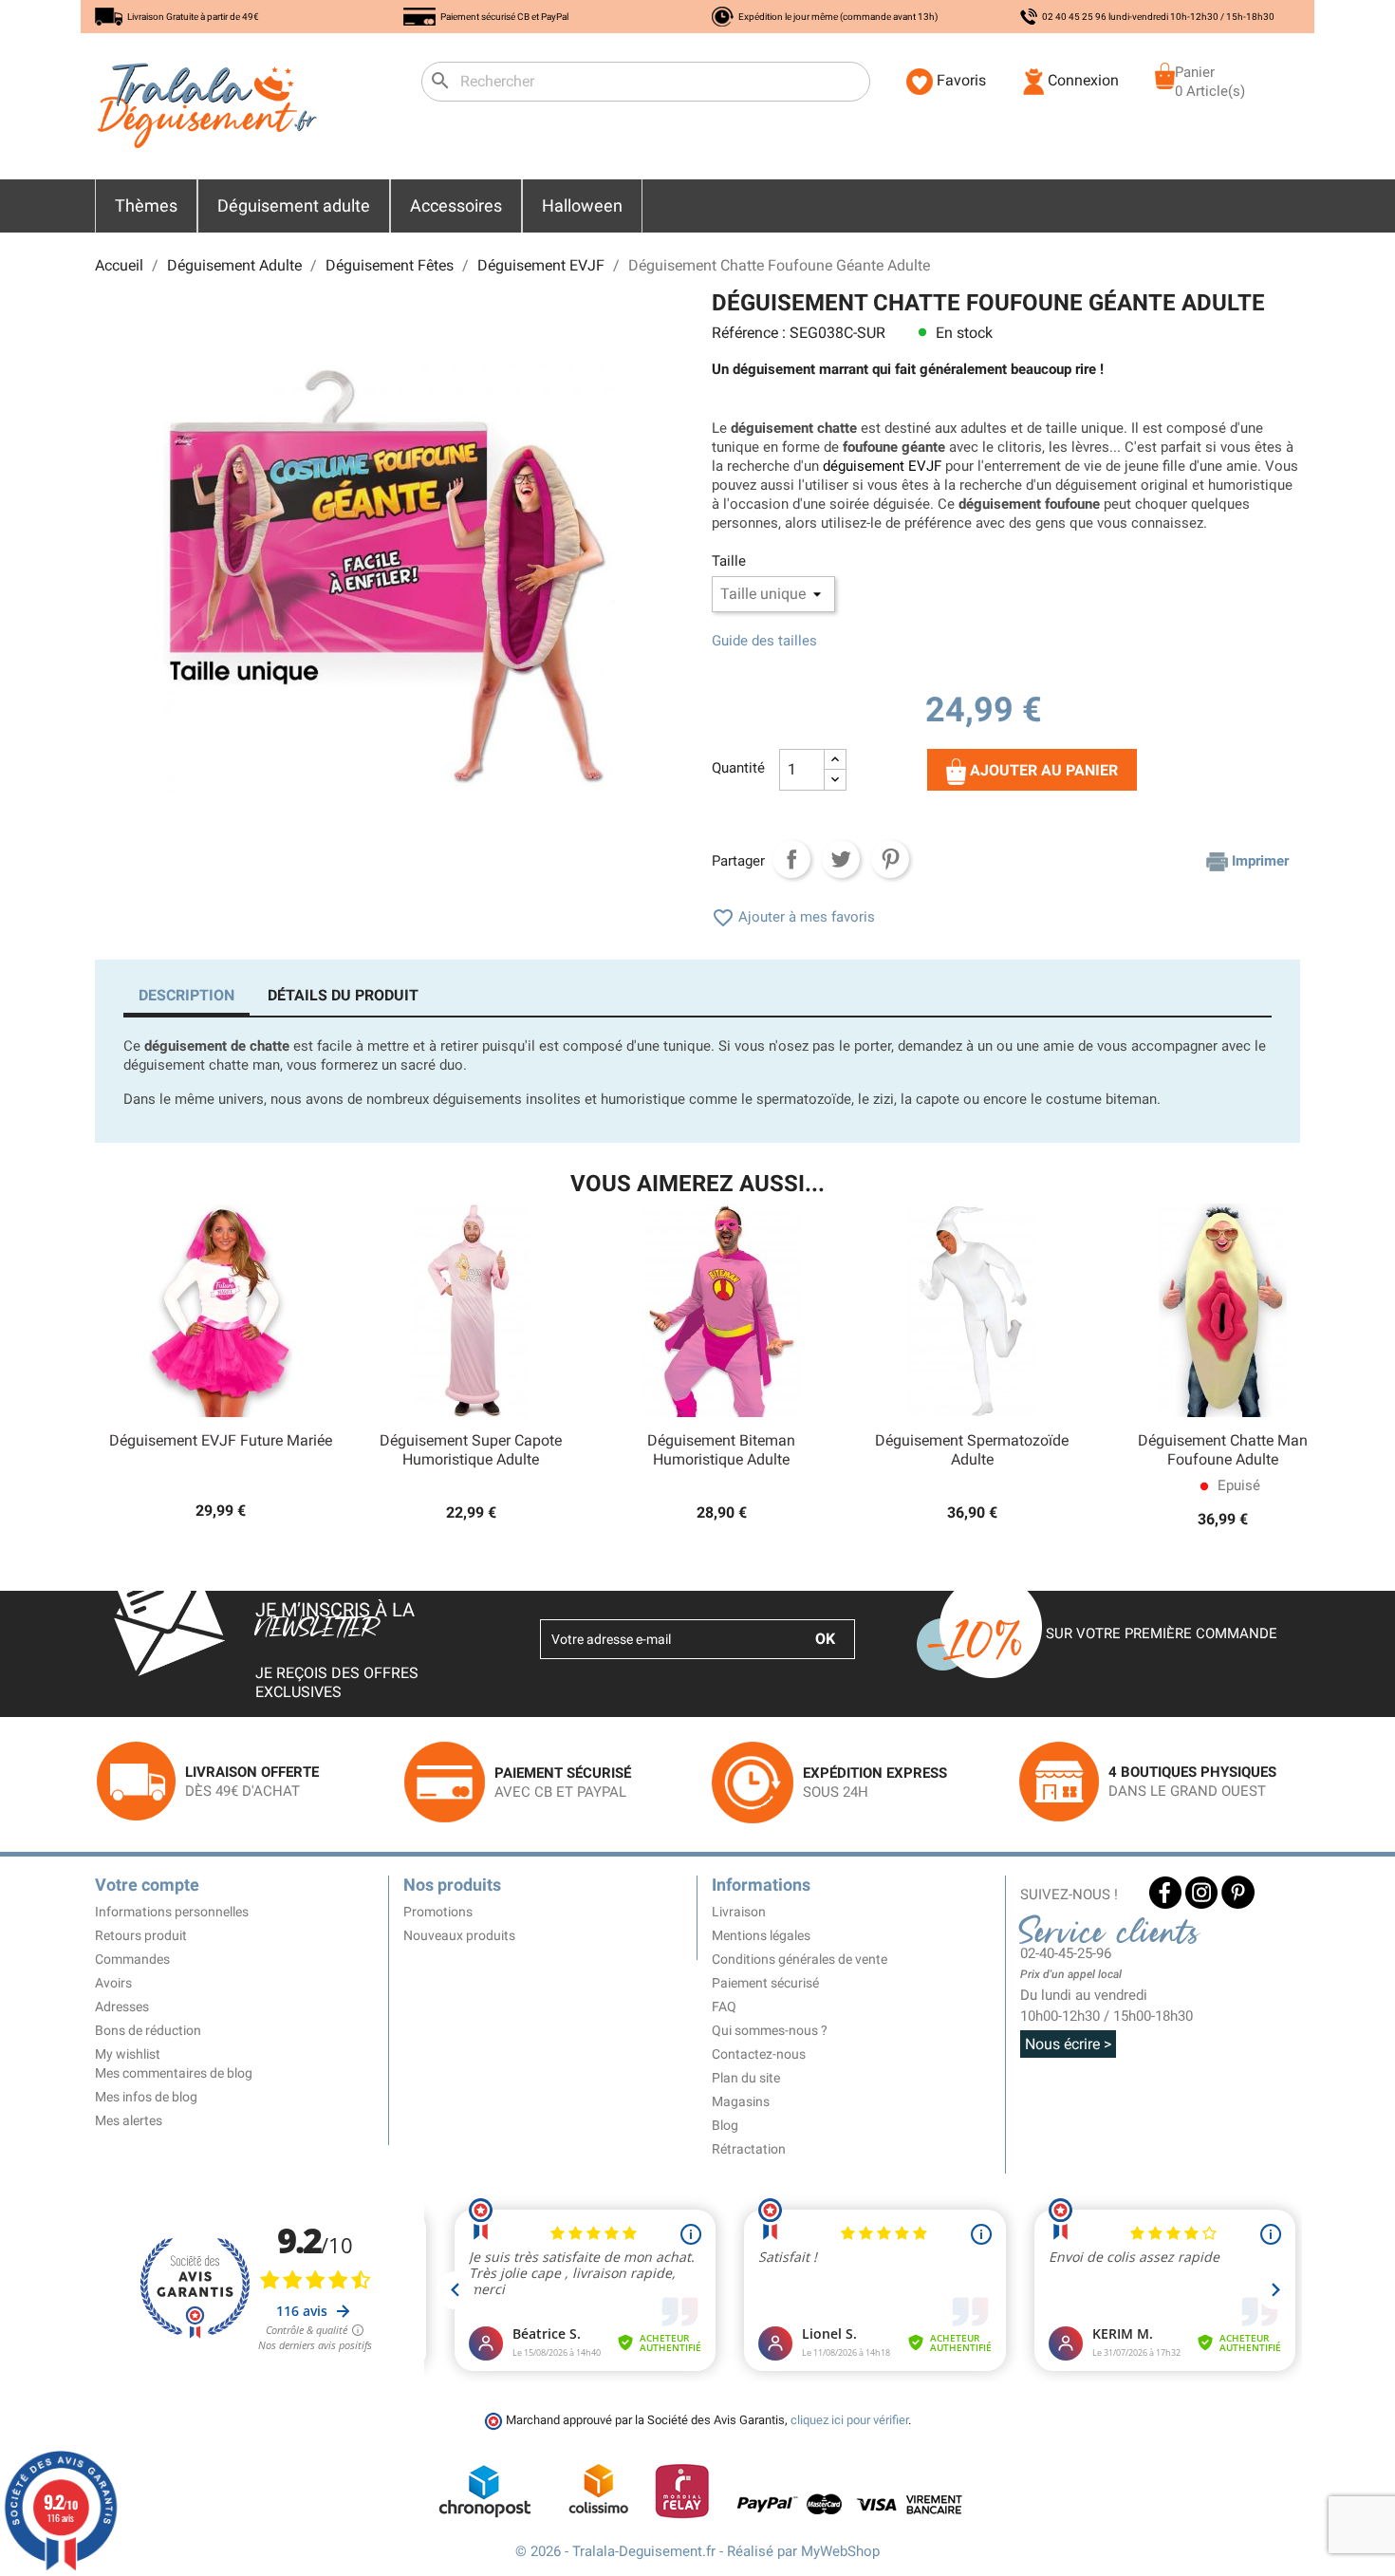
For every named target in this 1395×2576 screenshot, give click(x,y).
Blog (725, 2125)
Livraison (739, 1912)
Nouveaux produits (459, 1935)
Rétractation (749, 2149)
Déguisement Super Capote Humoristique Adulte (471, 1450)
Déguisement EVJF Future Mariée (221, 1440)
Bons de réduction (148, 2030)
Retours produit (141, 1935)
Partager (791, 859)
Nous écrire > (1068, 2044)
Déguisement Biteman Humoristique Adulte (721, 1450)
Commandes (132, 1959)
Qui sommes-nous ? (770, 2030)
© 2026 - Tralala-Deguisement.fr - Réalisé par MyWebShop (697, 2551)
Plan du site (746, 2078)
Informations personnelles (172, 1912)
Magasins (741, 2101)
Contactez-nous (759, 2054)
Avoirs (113, 1983)
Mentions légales (761, 1935)
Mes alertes (129, 2120)
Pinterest (890, 859)
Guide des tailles (764, 641)
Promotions (438, 1912)
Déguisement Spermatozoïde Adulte (972, 1450)
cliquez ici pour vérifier (849, 2420)
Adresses (122, 2007)
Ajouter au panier (1042, 770)
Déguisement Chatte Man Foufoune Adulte (1223, 1450)
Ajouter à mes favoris (793, 917)
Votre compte (147, 1885)
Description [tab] (186, 995)
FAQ (724, 2007)
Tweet (841, 859)
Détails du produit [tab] (343, 995)
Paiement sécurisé (765, 1983)
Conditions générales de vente (800, 1959)
